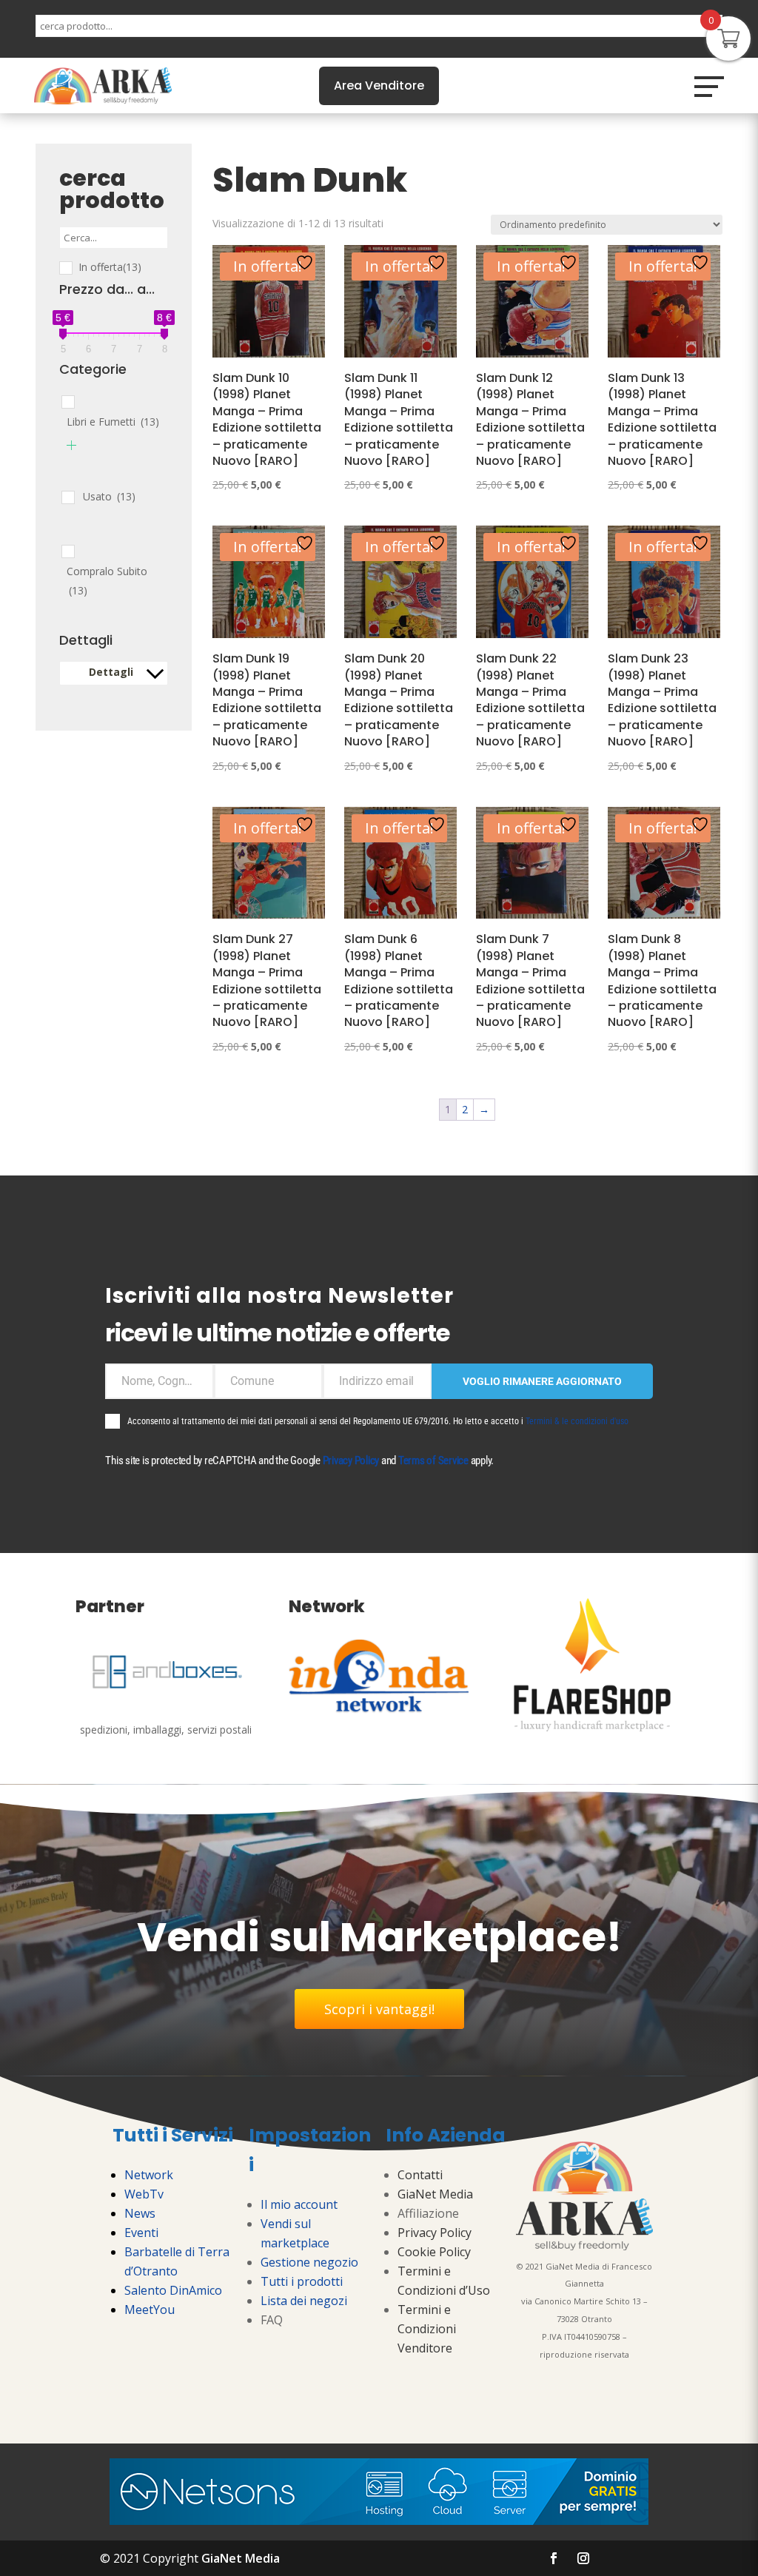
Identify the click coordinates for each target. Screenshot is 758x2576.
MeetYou (150, 2310)
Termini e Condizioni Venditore (427, 2329)
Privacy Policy (351, 1460)
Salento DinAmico (173, 2290)
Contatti (420, 2175)
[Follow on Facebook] (554, 2558)
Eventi (141, 2233)
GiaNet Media (435, 2194)
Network (149, 2175)
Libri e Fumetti (113, 422)
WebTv (144, 2194)
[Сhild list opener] (71, 445)
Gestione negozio (309, 2262)
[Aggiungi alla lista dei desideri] (306, 262)
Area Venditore (379, 85)
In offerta (110, 267)
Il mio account (299, 2204)
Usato (109, 496)
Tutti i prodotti (302, 2281)
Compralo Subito (107, 581)
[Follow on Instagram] (583, 2558)
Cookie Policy (434, 2252)
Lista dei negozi (304, 2301)
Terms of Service (433, 1460)
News (140, 2213)
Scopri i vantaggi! (379, 2009)
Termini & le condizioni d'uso (577, 1421)
